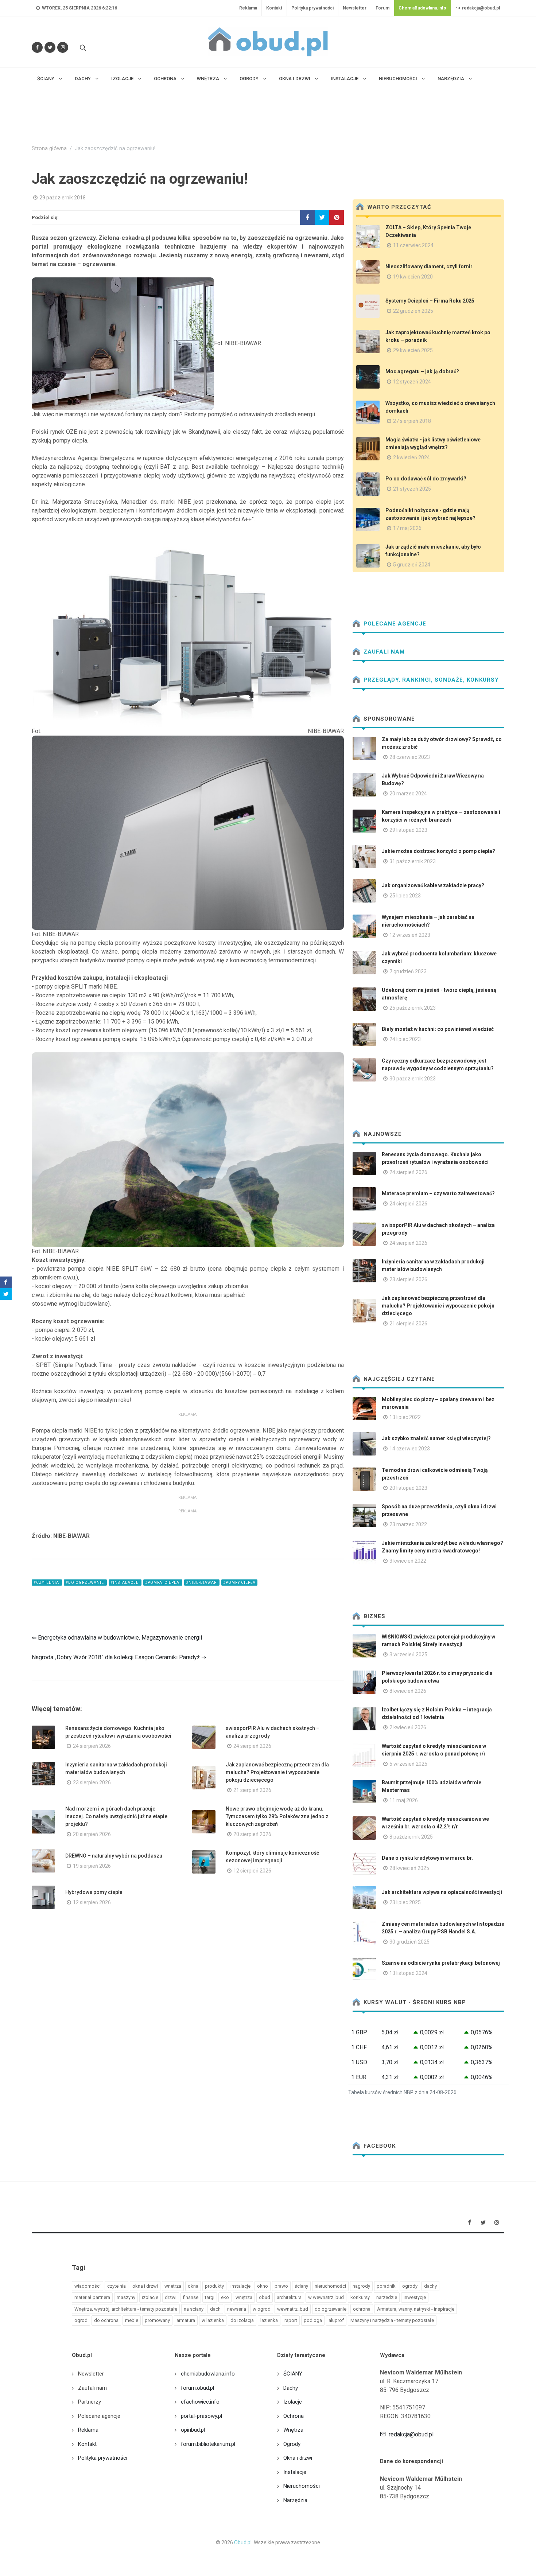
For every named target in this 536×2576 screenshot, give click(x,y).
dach (215, 2309)
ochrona (362, 2309)
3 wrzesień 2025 (408, 1655)
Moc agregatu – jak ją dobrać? (422, 371)
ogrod (81, 2320)
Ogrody (292, 2444)
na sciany (194, 2309)
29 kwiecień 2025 (413, 350)
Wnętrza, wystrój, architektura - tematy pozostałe (126, 2309)
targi (210, 2297)
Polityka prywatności (312, 8)
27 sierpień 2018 (412, 421)
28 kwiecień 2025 (409, 1868)
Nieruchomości (302, 2486)
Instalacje (295, 2472)
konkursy (360, 2297)
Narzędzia (295, 2500)
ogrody (410, 2286)
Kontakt (274, 8)
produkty (214, 2286)
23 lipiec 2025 (405, 1902)
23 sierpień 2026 (92, 1782)
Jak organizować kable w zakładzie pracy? (433, 885)
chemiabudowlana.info (208, 2374)
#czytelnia (47, 1583)
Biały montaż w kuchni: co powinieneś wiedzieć (438, 1029)
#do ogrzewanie (85, 1583)
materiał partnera (92, 2297)
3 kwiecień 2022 (408, 1561)
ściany (301, 2286)
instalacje (240, 2286)
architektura (289, 2297)
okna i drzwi (145, 2286)
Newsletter (355, 8)
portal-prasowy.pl (201, 2416)
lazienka (269, 2320)
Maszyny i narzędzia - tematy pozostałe (392, 2320)
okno (263, 2286)
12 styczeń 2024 (412, 382)
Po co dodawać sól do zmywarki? (426, 479)
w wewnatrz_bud (326, 2297)
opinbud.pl (193, 2430)
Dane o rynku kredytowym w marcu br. (427, 1858)
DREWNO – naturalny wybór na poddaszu (114, 1856)
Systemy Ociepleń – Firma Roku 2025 (430, 301)
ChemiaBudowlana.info (422, 8)
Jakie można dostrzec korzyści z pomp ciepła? (438, 851)
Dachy (291, 2388)
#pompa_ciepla (163, 1583)
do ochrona (106, 2320)
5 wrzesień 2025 (408, 1764)
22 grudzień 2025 (413, 311)
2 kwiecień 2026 (408, 1727)
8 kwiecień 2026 (408, 1691)
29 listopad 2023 (408, 830)
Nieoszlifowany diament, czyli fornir (429, 266)
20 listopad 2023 (408, 1488)
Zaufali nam (383, 652)
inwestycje (415, 2297)
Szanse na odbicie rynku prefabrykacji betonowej (441, 1963)
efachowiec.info (200, 2402)
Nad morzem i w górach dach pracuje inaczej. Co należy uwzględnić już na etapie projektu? (116, 1816)
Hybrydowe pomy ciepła (94, 1892)
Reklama (248, 8)
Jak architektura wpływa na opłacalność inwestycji (442, 1892)
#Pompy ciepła (239, 1583)
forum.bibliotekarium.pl (208, 2444)
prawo (281, 2286)
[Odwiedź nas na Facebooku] (37, 47)
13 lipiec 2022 (405, 1417)
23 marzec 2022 (408, 1524)
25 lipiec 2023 (405, 896)
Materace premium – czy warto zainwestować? (438, 1193)
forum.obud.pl (197, 2388)
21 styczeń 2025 (412, 489)
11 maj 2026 (404, 1800)
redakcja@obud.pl (480, 8)
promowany (157, 2320)
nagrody (361, 2286)
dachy (430, 2286)
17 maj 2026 (407, 528)
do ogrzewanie (331, 2309)
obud (265, 2297)
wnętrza (244, 2297)
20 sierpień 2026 (92, 1834)
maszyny (126, 2297)
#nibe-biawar (202, 1583)
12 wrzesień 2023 (410, 935)
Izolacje (293, 2402)
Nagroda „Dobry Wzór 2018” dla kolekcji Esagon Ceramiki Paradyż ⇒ (119, 1657)
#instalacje (125, 1583)
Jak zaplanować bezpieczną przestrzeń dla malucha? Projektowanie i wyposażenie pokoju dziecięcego (277, 1772)
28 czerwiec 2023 (410, 757)
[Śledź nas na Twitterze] (50, 47)
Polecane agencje (394, 624)
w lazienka (213, 2320)
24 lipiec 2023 (405, 1039)
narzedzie (387, 2297)
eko (225, 2297)
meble (132, 2320)
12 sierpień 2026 (252, 1871)
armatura (186, 2320)
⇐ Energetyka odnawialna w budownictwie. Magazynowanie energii (117, 1638)
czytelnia (116, 2286)
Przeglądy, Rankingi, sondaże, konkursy (430, 680)
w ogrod (262, 2309)
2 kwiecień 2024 (411, 457)
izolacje (150, 2297)
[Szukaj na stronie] (82, 47)
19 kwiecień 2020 (413, 277)
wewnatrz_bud (293, 2309)
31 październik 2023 (413, 861)
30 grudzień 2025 (409, 1942)
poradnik (386, 2286)
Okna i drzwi (298, 2458)
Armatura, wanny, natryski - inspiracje (416, 2309)
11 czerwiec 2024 (413, 245)
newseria (237, 2309)
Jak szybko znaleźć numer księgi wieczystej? (436, 1438)
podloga (313, 2320)
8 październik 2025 (411, 1837)
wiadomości (88, 2286)
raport (291, 2320)
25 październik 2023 (413, 1008)
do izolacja (242, 2320)
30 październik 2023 (413, 1079)
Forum (382, 8)
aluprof (336, 2320)
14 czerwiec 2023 (410, 1449)
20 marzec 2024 (408, 794)
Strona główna (49, 149)
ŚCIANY (293, 2374)
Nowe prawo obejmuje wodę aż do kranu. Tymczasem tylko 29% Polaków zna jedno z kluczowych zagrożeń (277, 1816)
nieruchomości (330, 2286)
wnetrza (173, 2286)
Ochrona (294, 2416)
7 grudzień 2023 (408, 971)
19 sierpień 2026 (92, 1866)
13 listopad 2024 (408, 1973)
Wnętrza (293, 2430)
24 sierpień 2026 (92, 1746)
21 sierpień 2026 (252, 1790)
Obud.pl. (243, 2542)
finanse (191, 2297)
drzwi (171, 2297)
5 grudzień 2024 (412, 565)
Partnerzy (90, 2402)
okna (193, 2286)
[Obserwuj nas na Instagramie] (63, 47)
